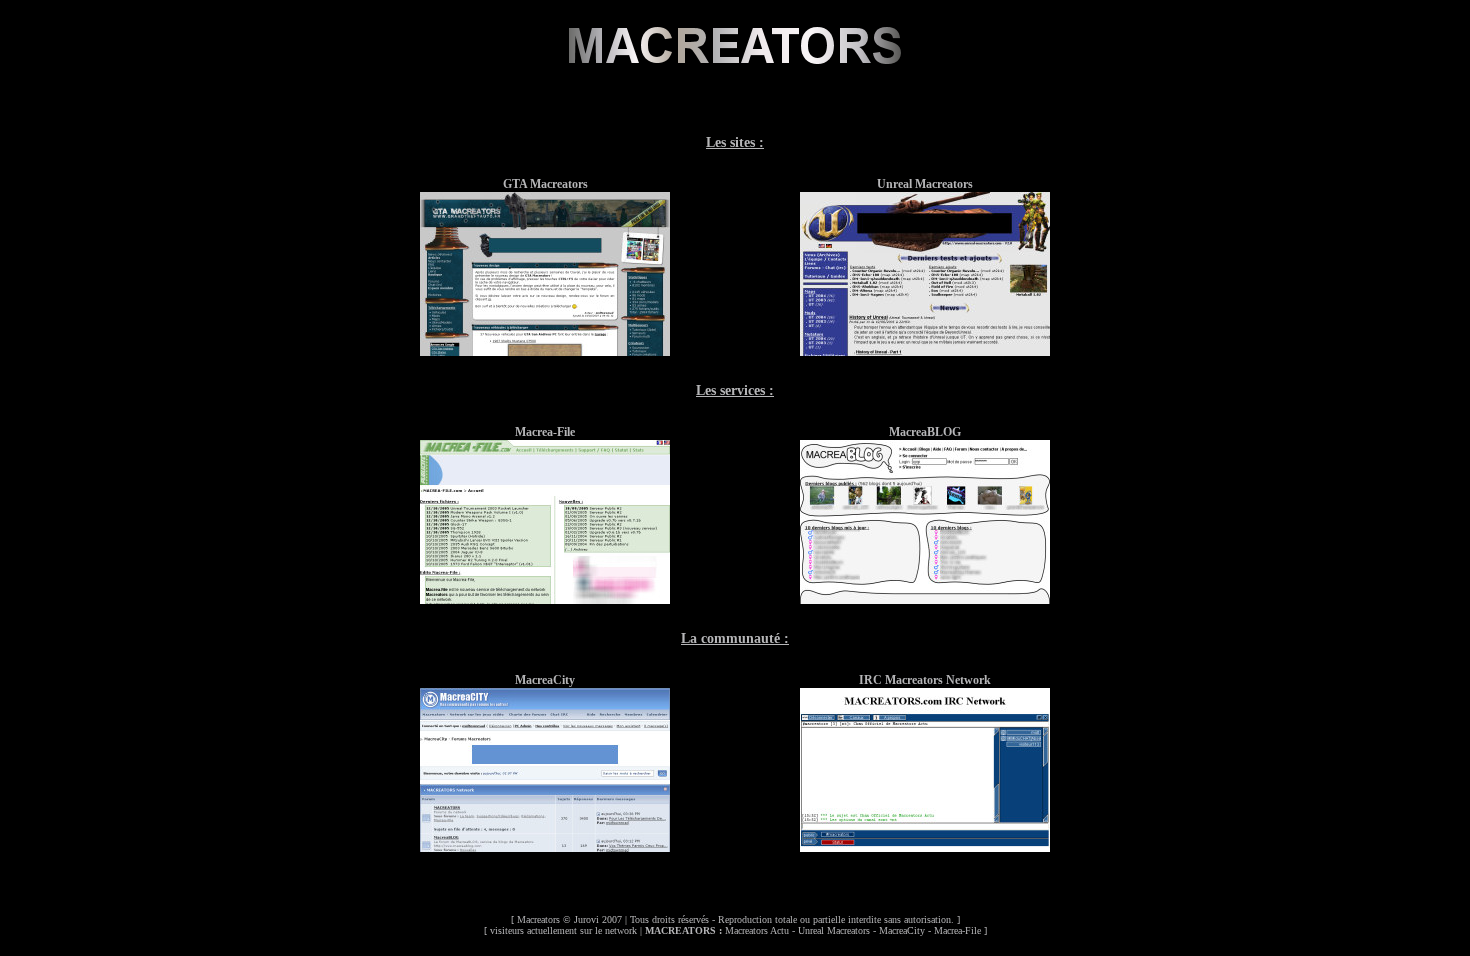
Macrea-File (957, 930)
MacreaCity (902, 930)
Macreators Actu (757, 930)
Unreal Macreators (834, 930)
